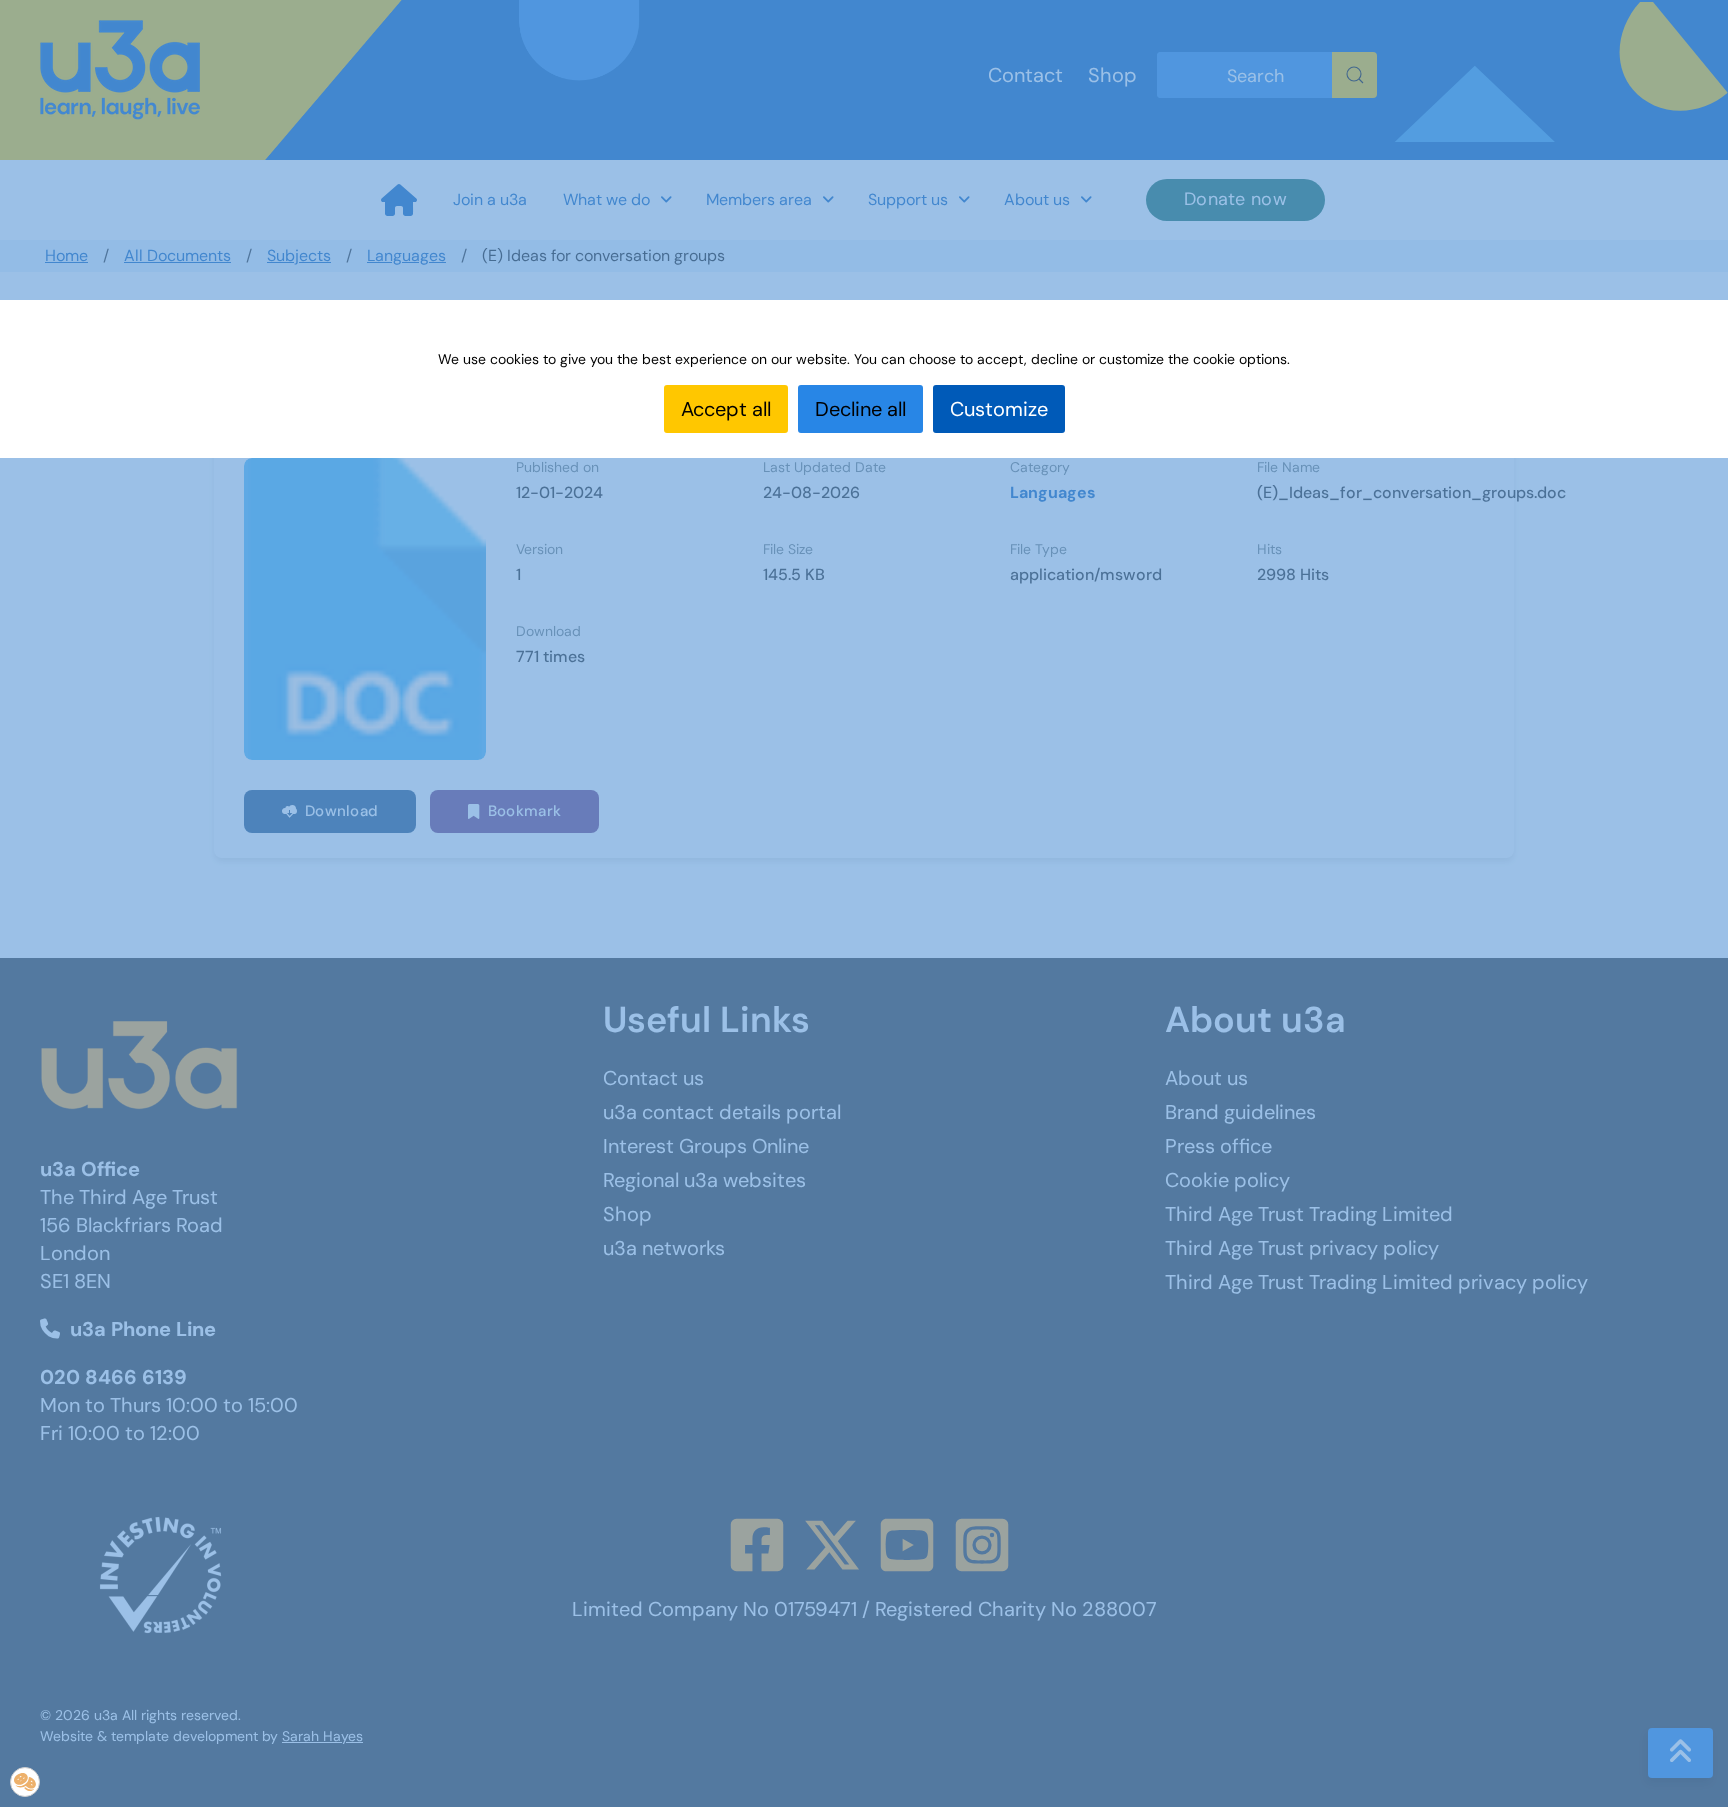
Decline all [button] (860, 409)
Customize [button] (999, 409)
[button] (25, 1782)
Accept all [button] (726, 409)
